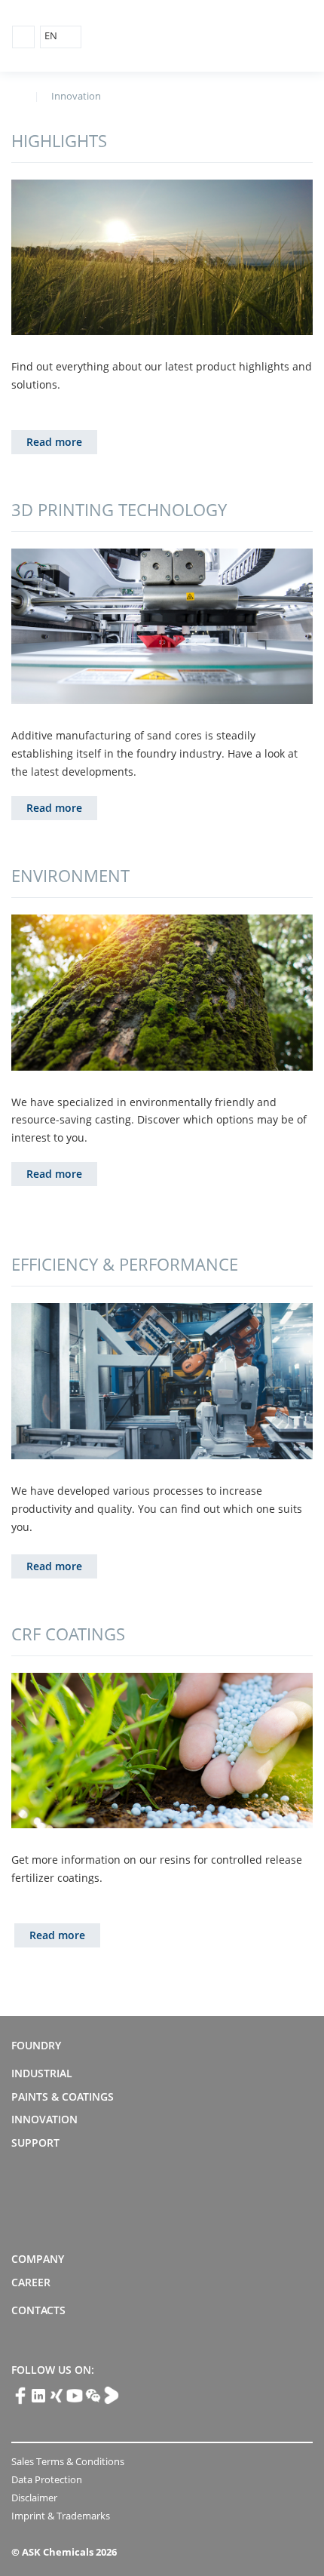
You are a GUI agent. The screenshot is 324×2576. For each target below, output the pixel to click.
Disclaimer (34, 2498)
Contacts (38, 2310)
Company (38, 2259)
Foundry (36, 2045)
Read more (54, 442)
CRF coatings (68, 1634)
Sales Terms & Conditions (68, 2461)
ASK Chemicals (242, 37)
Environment (70, 875)
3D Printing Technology (119, 509)
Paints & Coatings (63, 2096)
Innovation (44, 2119)
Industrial (42, 2073)
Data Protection (47, 2479)
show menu (23, 37)
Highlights (59, 140)
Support (35, 2143)
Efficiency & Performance (125, 1264)
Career (31, 2282)
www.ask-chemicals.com (17, 95)
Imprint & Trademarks (61, 2516)
